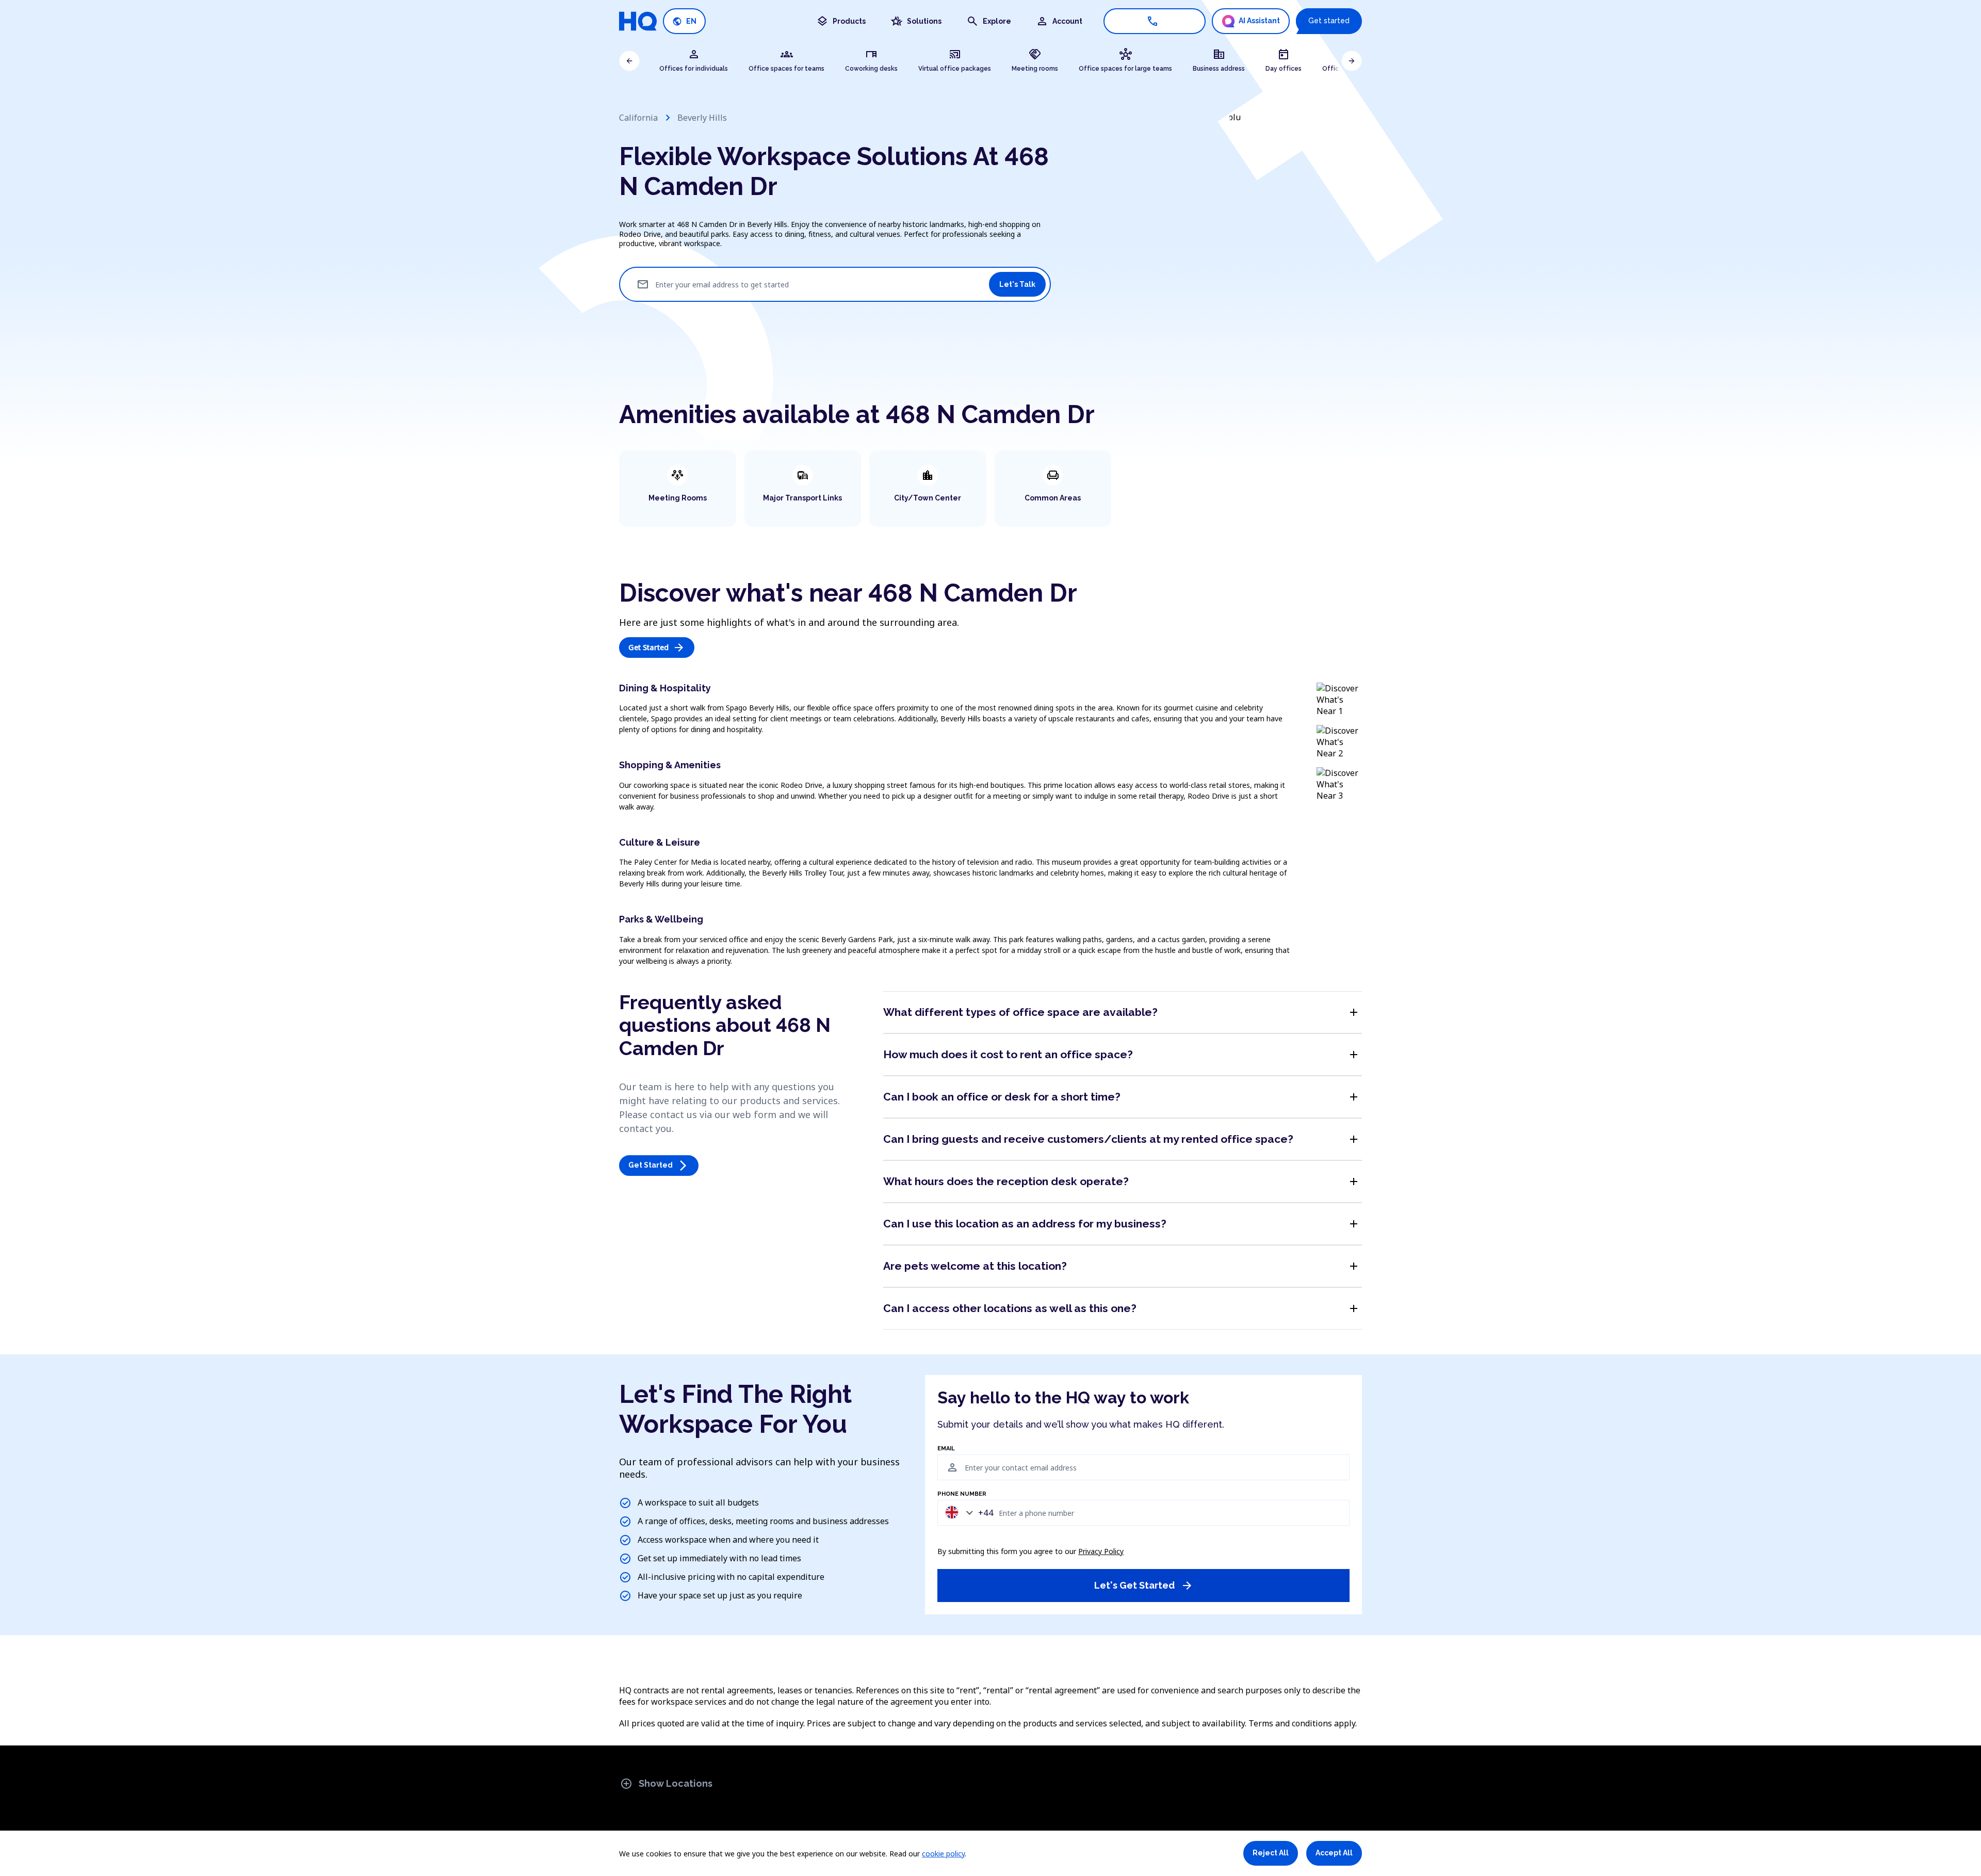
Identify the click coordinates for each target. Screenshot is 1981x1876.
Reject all (1271, 1853)
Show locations (666, 1784)
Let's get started (1144, 1586)
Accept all (1334, 1853)
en (684, 21)
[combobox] (967, 1513)
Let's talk (1017, 284)
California (638, 118)
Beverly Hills (702, 118)
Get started (1329, 21)
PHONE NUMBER (962, 1494)
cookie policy (943, 1854)
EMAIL (946, 1449)
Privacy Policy (1101, 1551)
